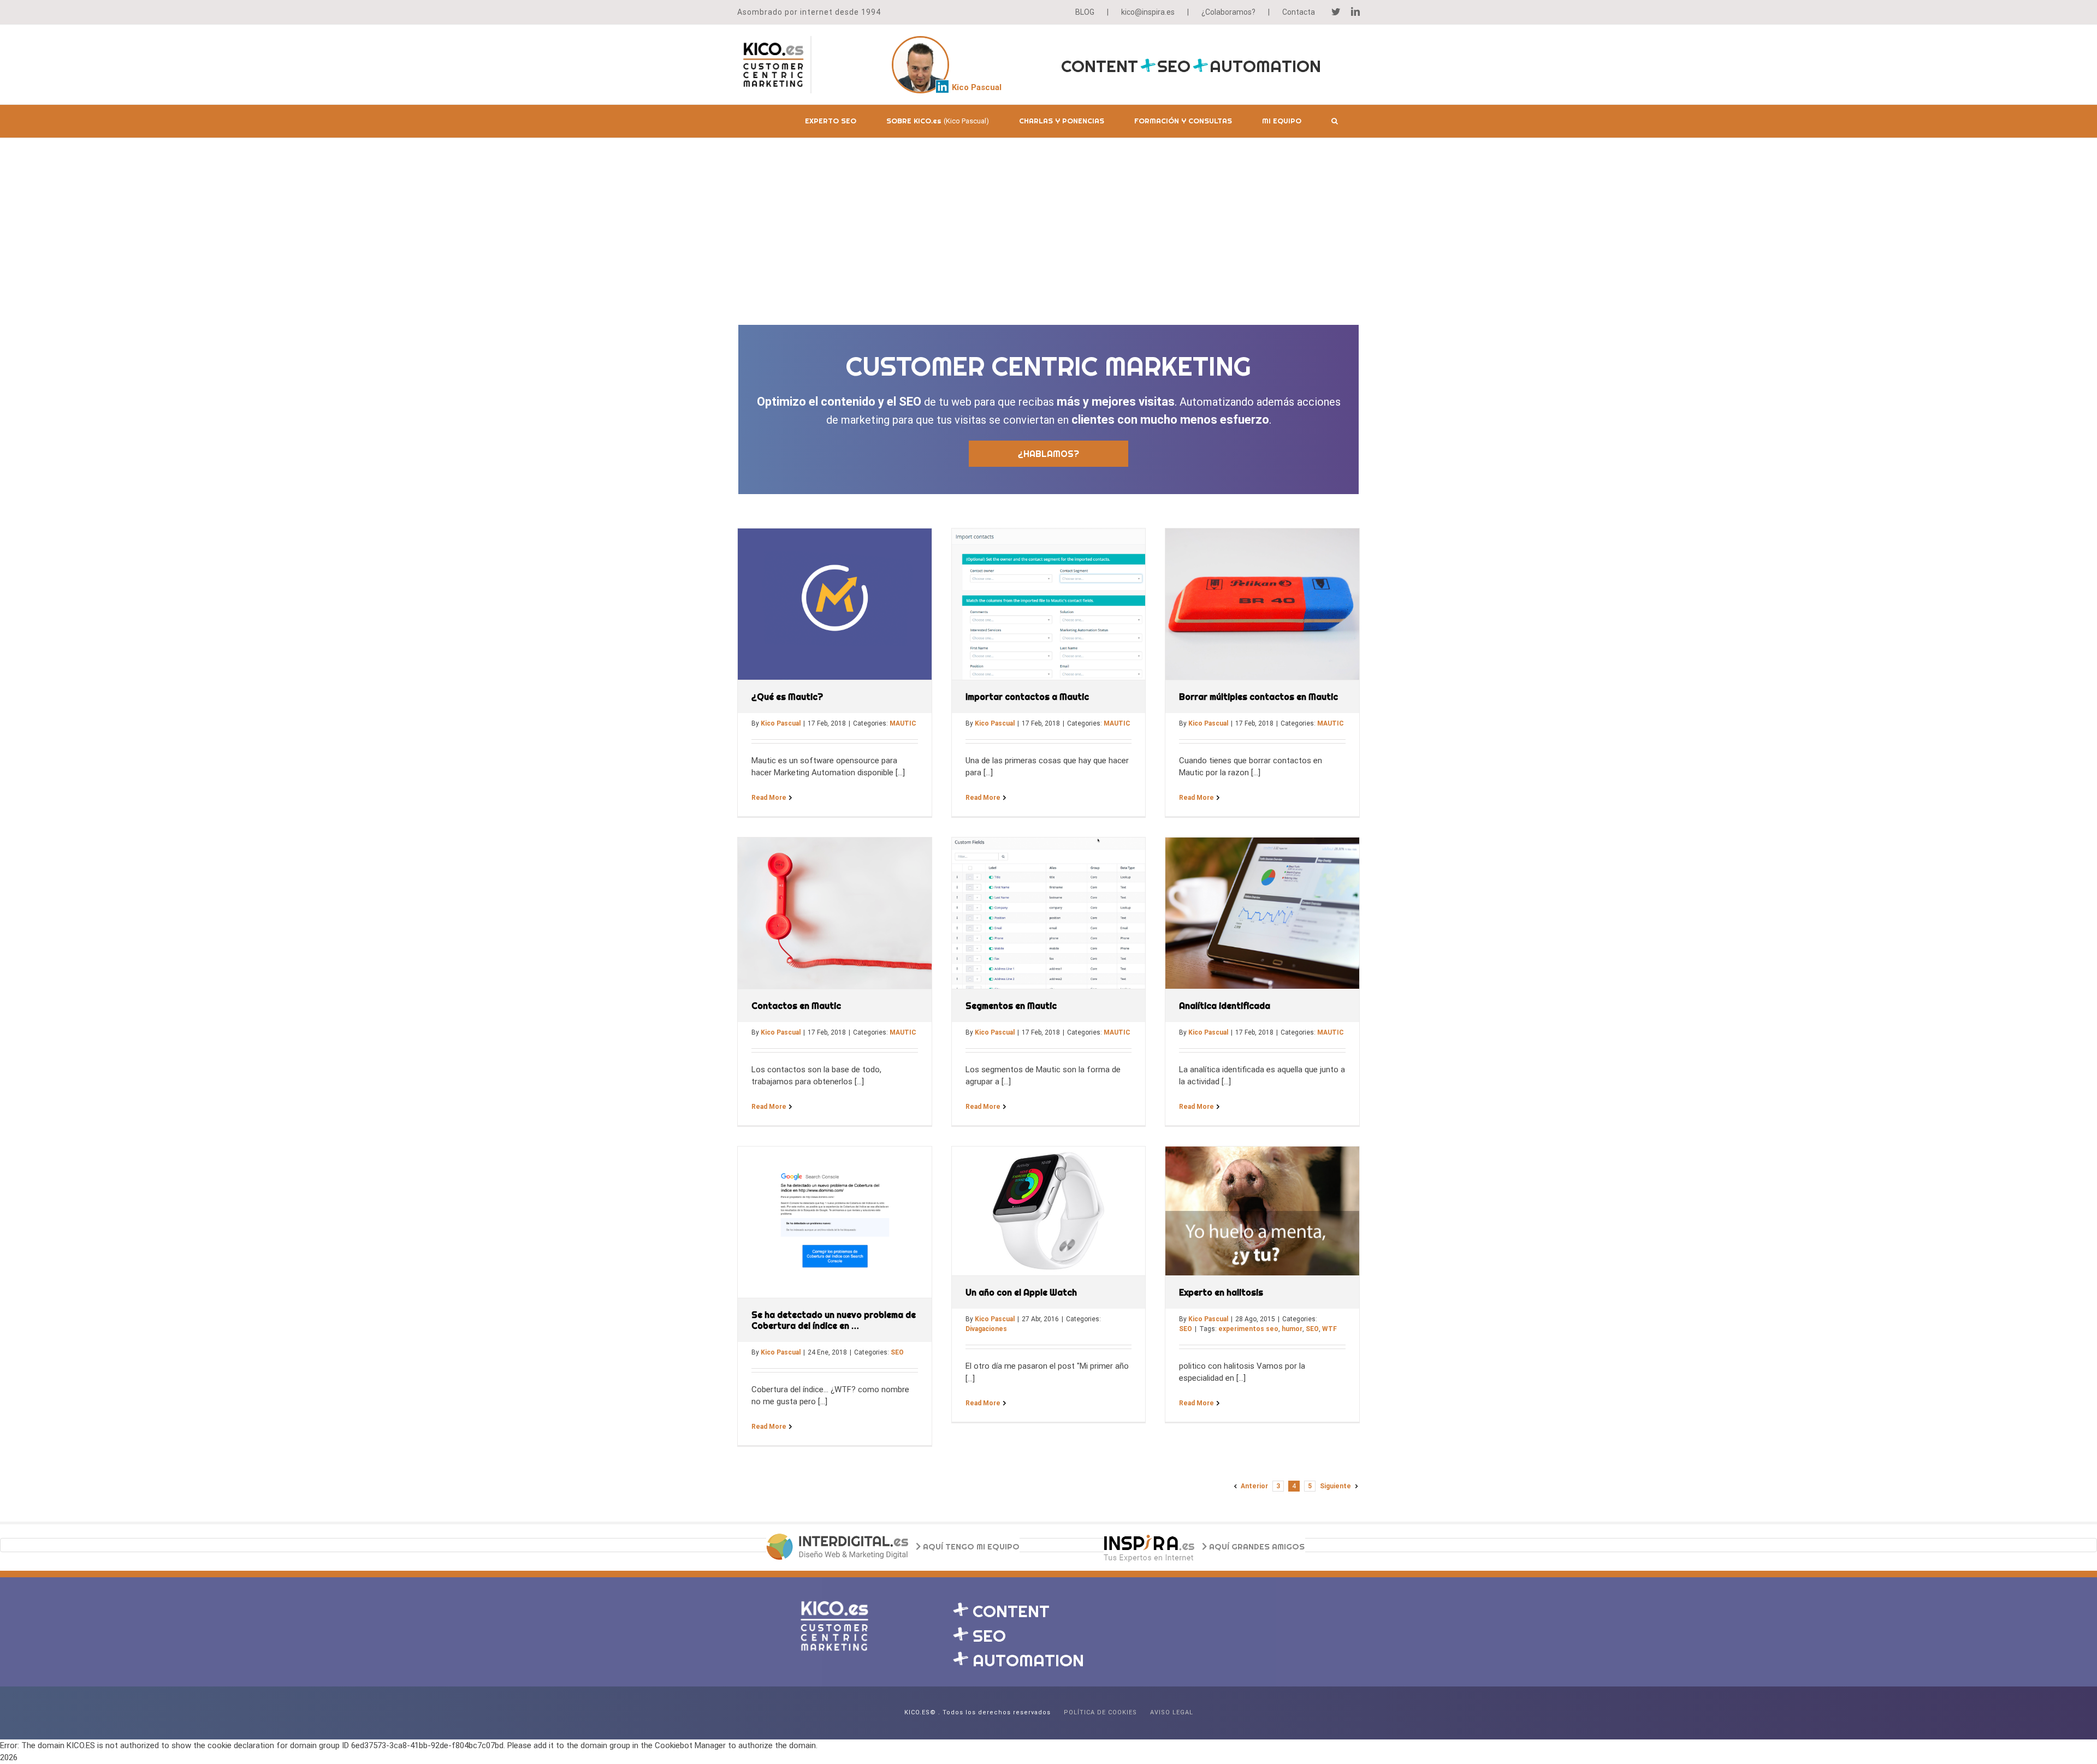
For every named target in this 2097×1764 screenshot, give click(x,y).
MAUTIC (903, 723)
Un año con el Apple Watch (1021, 1292)
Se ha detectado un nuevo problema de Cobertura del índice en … (834, 1320)
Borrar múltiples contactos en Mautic (1258, 697)
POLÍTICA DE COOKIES (1100, 1712)
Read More (769, 798)
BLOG (1085, 12)
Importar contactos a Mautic (1027, 697)
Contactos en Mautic (796, 1006)
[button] (1335, 121)
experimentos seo (1248, 1329)
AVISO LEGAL (1172, 1712)
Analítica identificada (1225, 1006)
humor (1292, 1329)
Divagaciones (986, 1329)
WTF (1329, 1329)
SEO (897, 1352)
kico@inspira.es (1148, 12)
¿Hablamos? (1048, 454)
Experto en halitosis (1221, 1292)
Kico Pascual (781, 723)
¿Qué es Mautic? (787, 697)
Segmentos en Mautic (1011, 1006)
